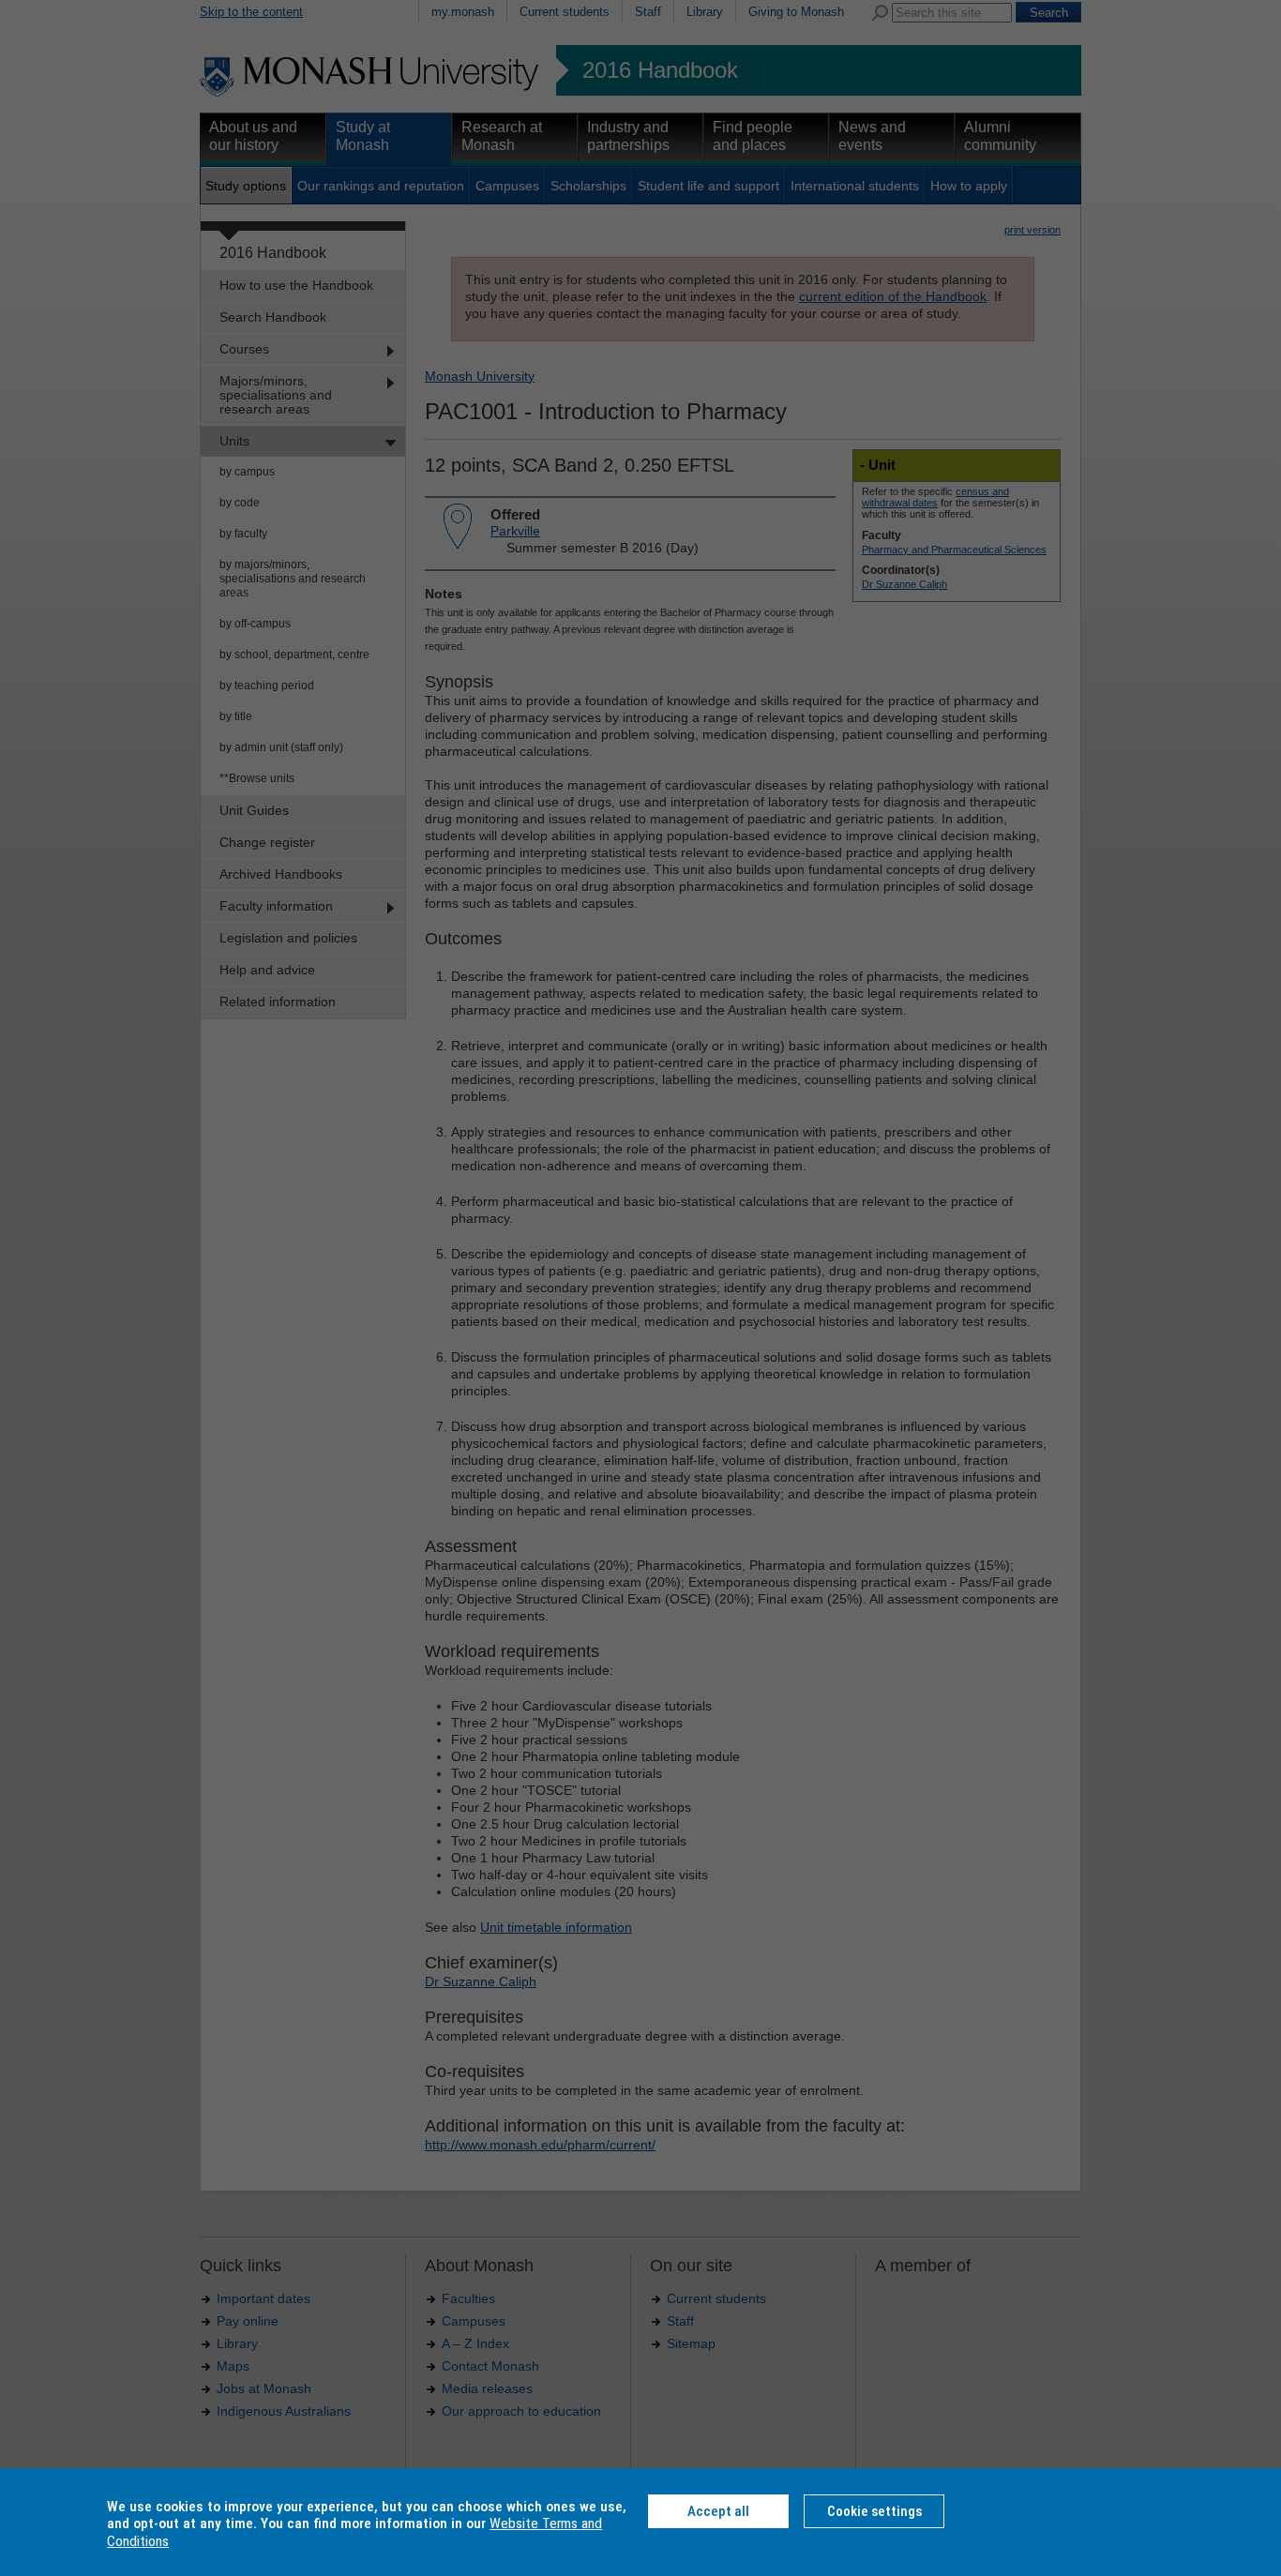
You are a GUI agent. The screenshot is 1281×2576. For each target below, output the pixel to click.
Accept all (718, 2511)
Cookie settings (874, 2511)
